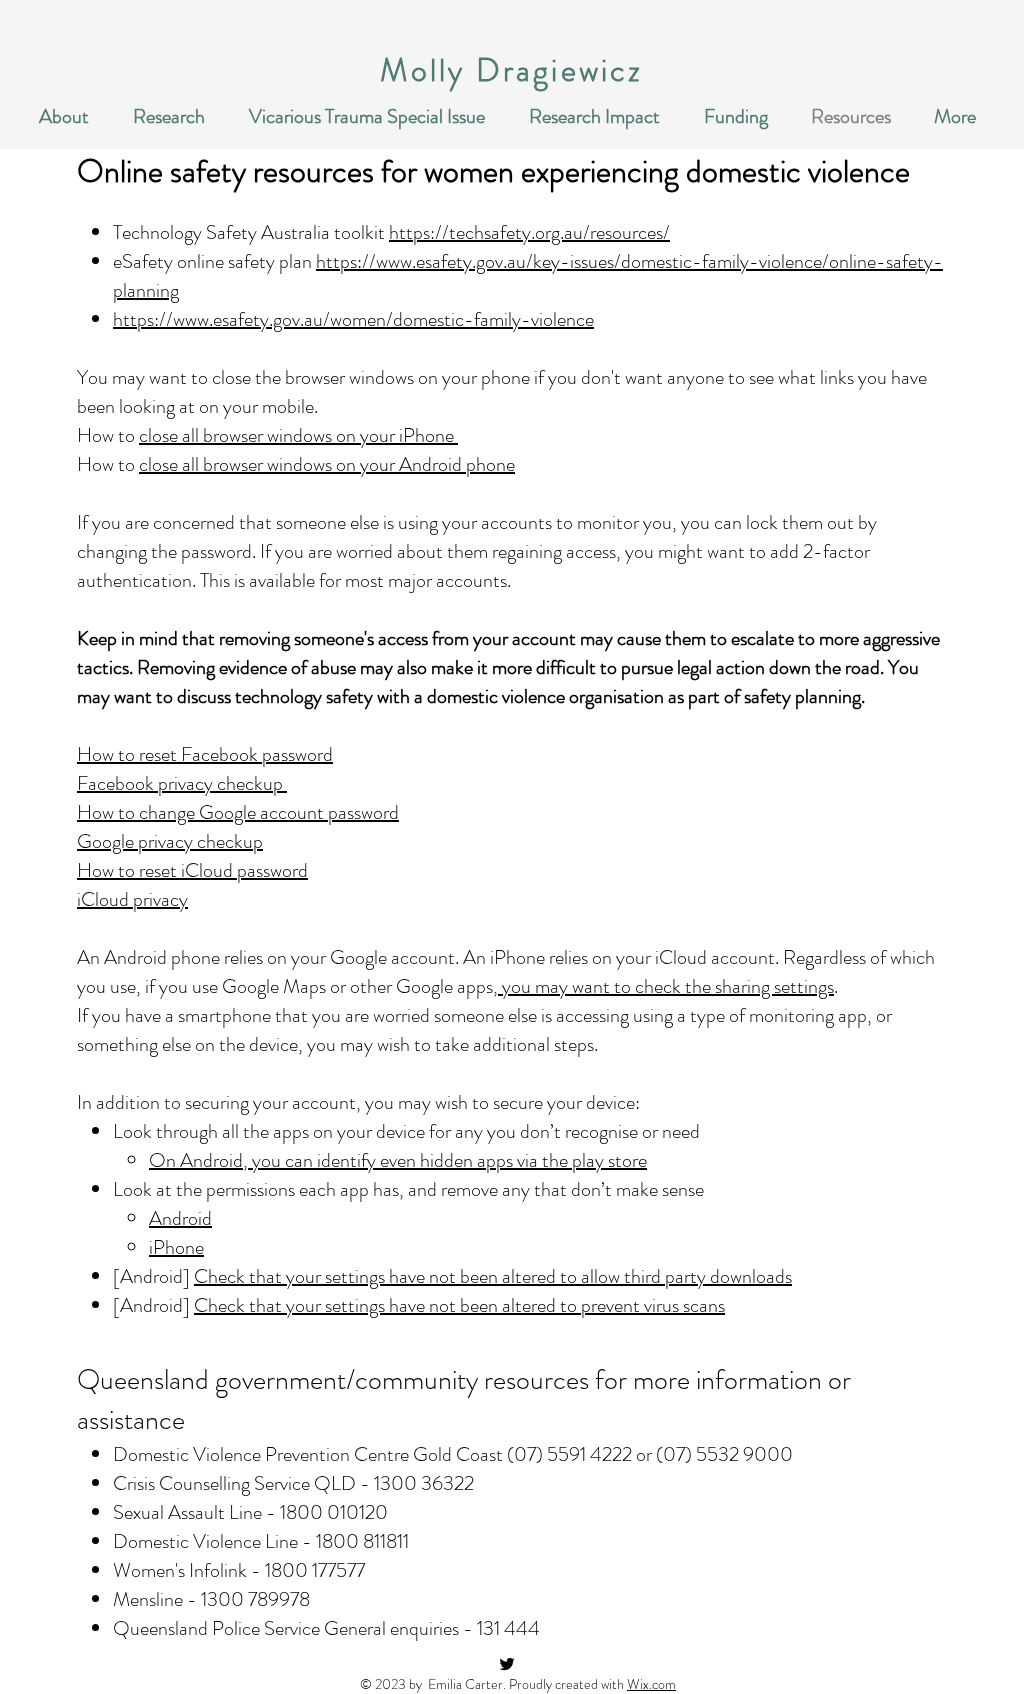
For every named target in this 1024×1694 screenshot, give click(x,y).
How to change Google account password (238, 812)
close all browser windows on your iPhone (298, 435)
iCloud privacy (132, 899)
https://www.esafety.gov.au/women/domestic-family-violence (353, 319)
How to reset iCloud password (192, 870)
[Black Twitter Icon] (507, 1664)
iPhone (176, 1247)
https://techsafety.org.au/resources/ (529, 232)
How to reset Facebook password (205, 754)
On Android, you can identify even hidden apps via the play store (398, 1160)
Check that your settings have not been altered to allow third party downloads (493, 1276)
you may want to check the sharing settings (666, 986)
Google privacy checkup (170, 841)
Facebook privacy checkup (182, 783)
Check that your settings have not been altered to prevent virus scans (459, 1305)
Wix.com (651, 1684)
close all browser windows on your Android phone (327, 464)
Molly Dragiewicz (511, 70)
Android (180, 1218)
